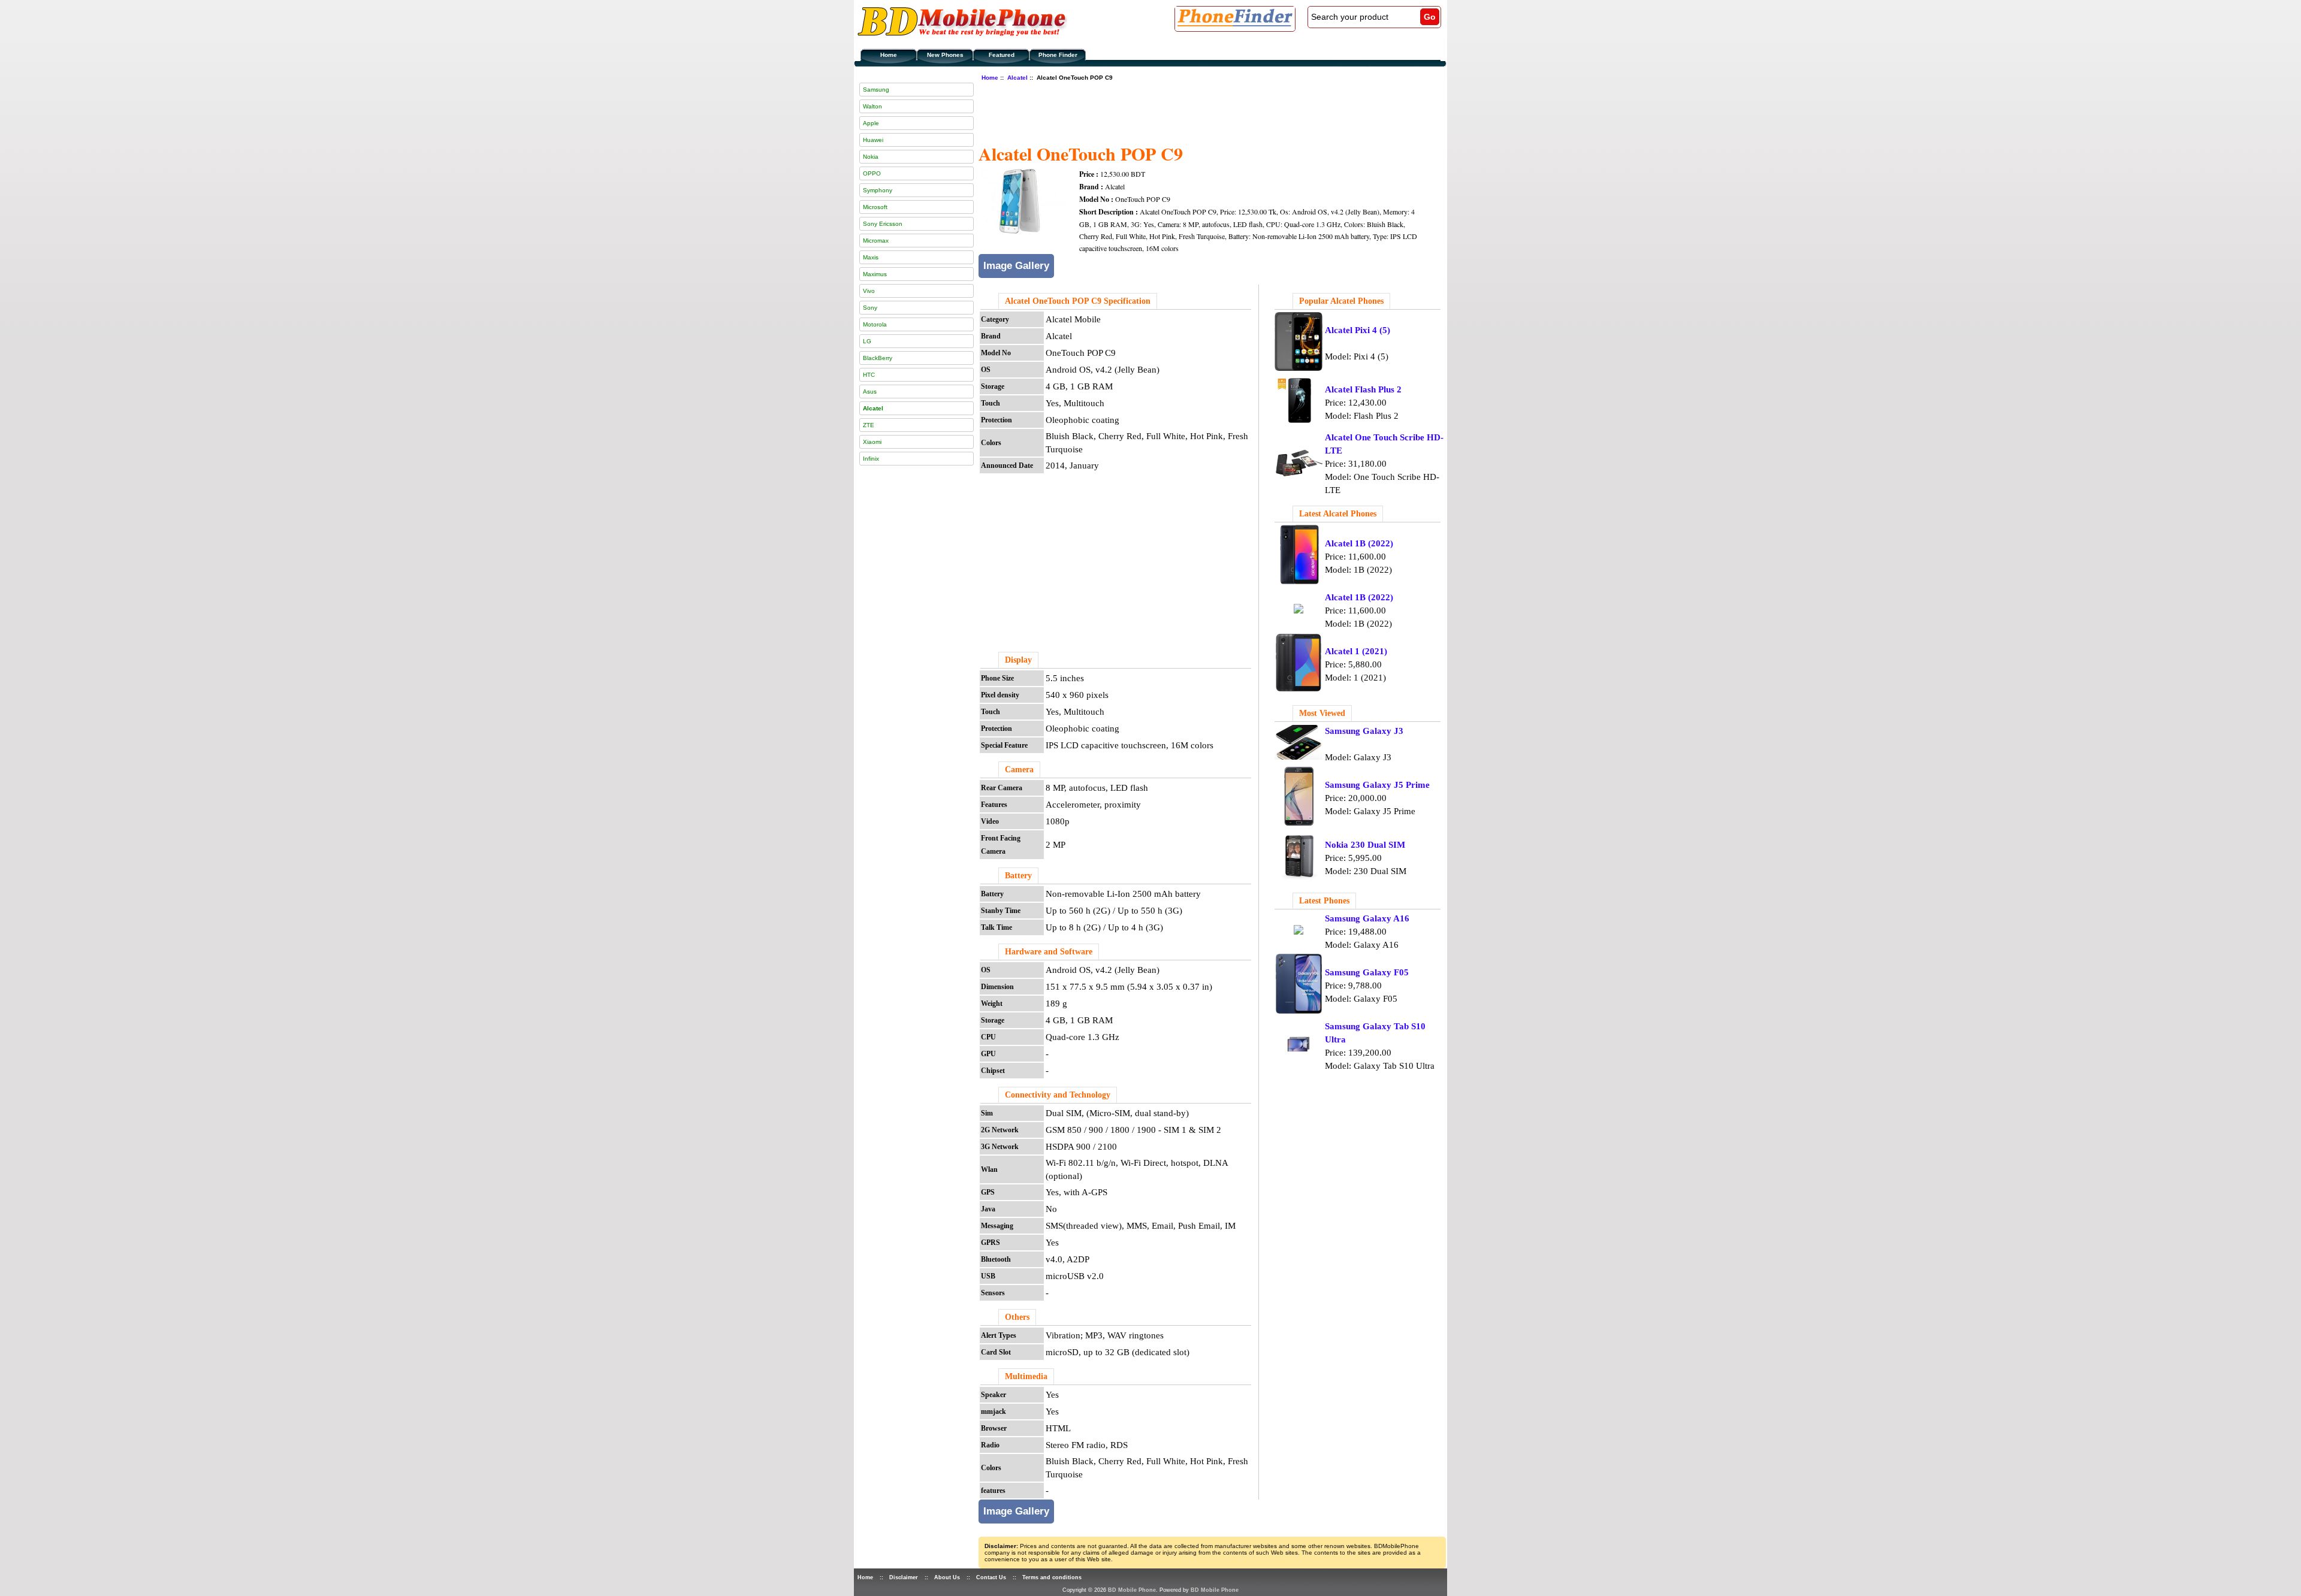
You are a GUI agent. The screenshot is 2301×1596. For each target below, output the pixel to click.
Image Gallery (1016, 266)
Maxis (871, 257)
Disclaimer (904, 1577)
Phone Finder (1058, 55)
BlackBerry (878, 358)
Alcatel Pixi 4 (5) (1358, 330)
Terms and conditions (1052, 1577)
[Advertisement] (1197, 111)
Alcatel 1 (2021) (1356, 651)
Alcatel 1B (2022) (1359, 543)
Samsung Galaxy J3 (1364, 731)
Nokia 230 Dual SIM (1365, 845)
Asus (870, 392)
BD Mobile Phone (1132, 1590)
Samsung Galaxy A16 (1367, 918)
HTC (869, 375)
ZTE (869, 425)
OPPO (872, 173)
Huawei (873, 140)
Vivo (869, 291)
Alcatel (1017, 78)
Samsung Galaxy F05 (1367, 972)
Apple (871, 123)
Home (889, 55)
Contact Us (991, 1577)
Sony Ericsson (883, 224)
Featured (1002, 55)
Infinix (871, 459)
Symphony (878, 190)
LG (867, 341)
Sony (870, 308)
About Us (947, 1577)
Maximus (875, 274)
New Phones (945, 55)
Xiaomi (872, 442)
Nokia (871, 157)
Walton (872, 106)
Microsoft (875, 207)
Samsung (876, 90)
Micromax (876, 241)
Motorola (875, 324)
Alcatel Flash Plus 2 (1363, 389)
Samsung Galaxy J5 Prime (1377, 785)
